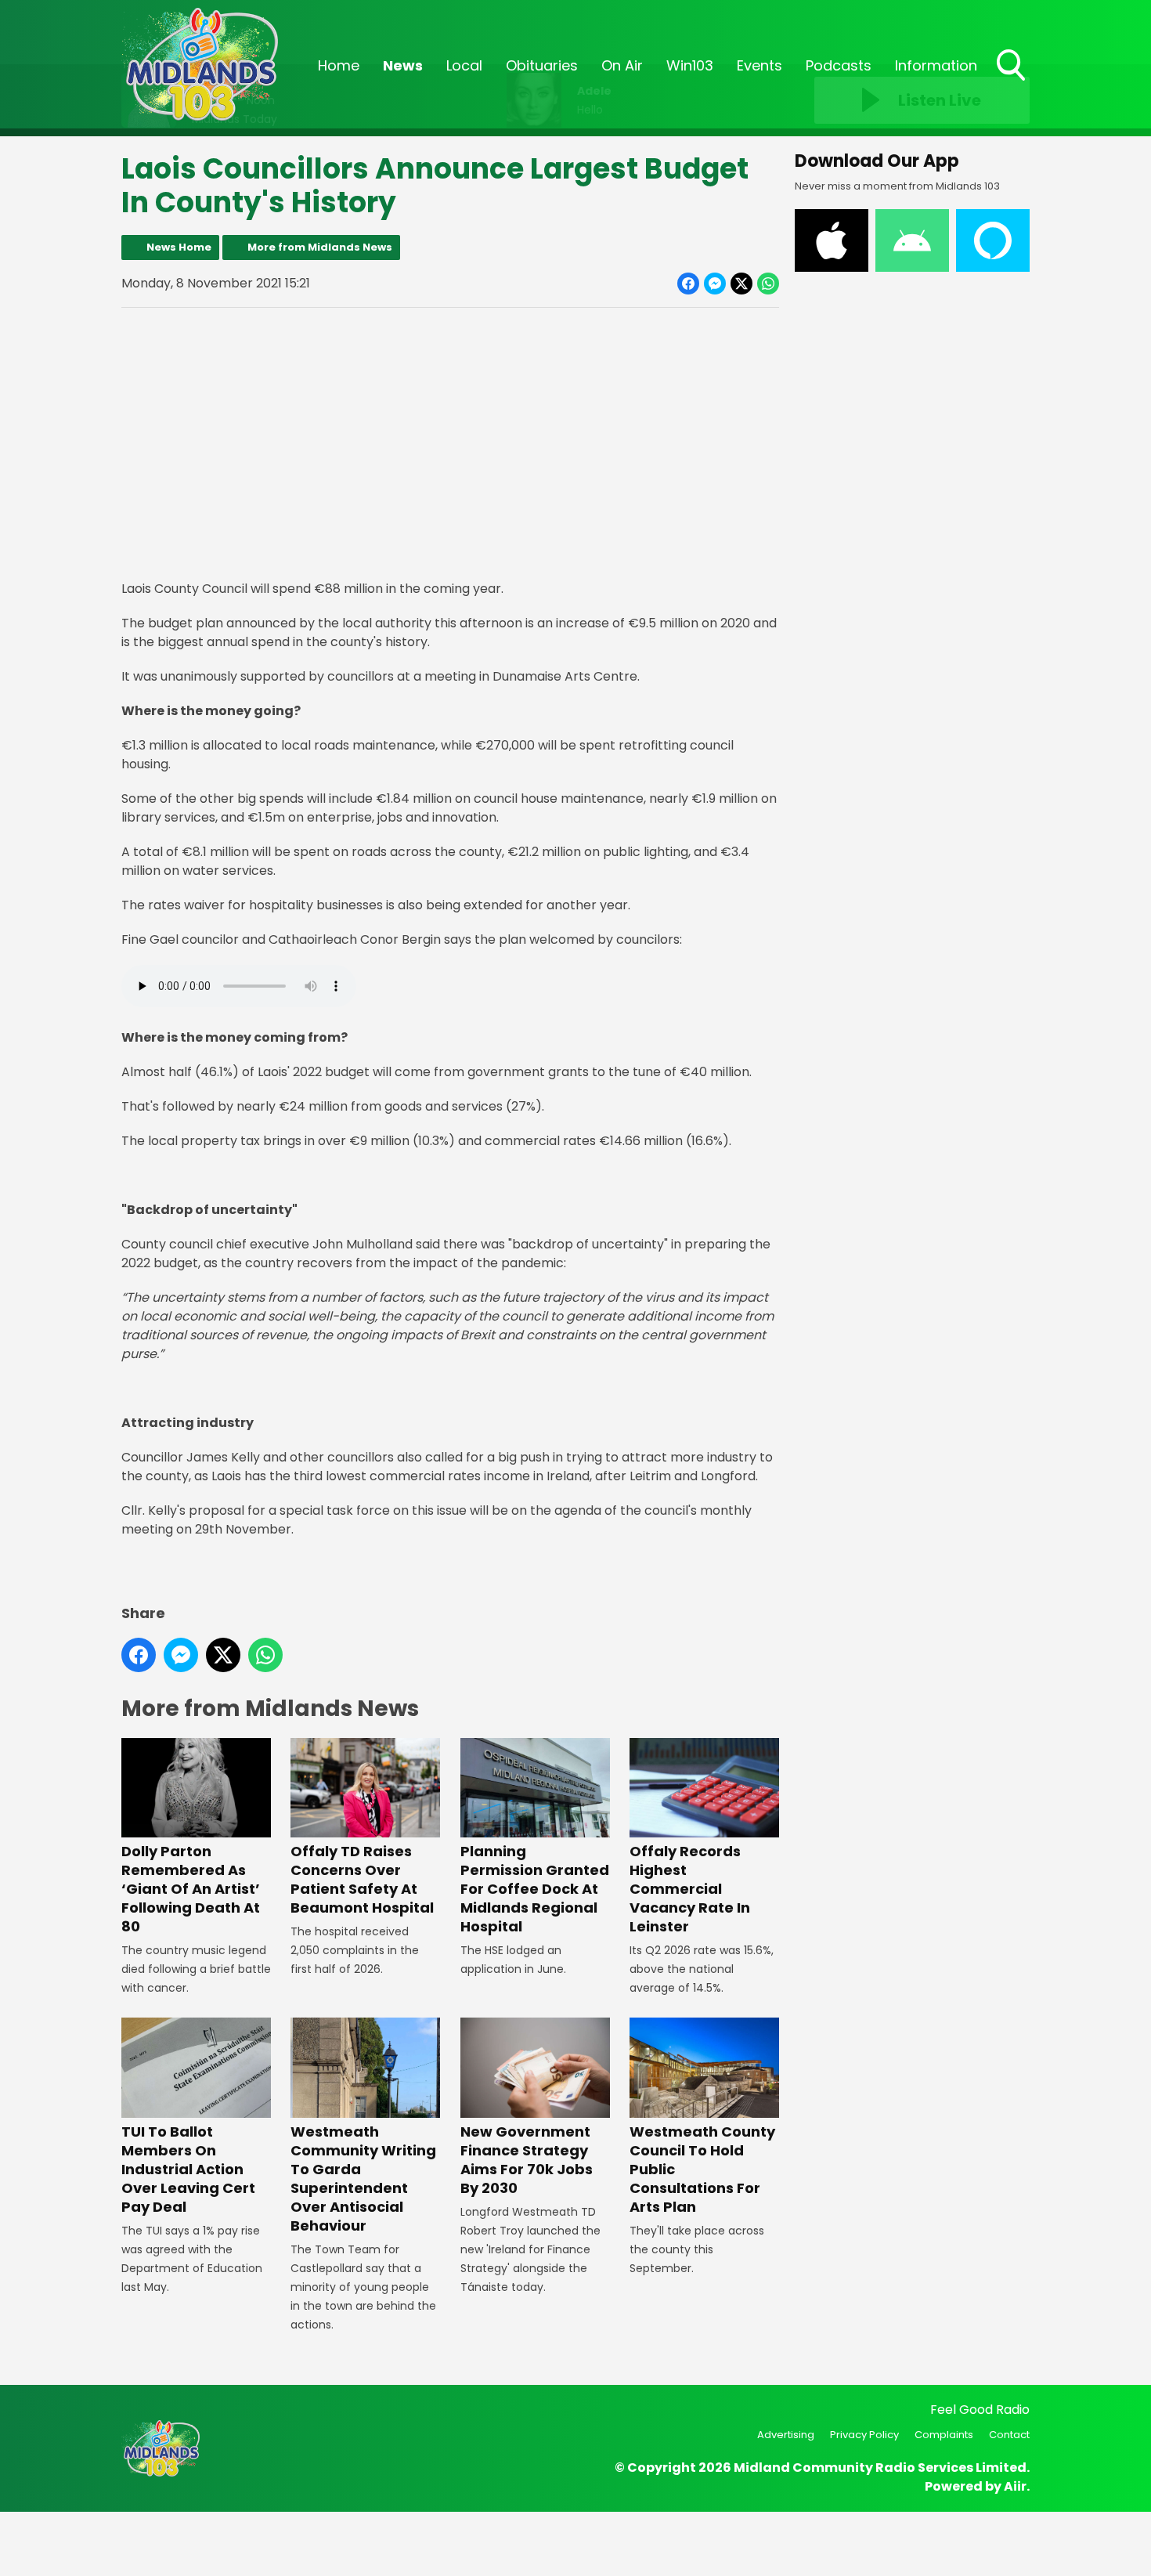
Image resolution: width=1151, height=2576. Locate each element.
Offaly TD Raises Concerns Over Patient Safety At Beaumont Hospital (362, 1879)
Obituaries (542, 65)
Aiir (1015, 2486)
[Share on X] (741, 284)
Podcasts (839, 65)
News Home (179, 247)
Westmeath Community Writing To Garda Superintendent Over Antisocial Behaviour (363, 2178)
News (403, 65)
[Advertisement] (450, 430)
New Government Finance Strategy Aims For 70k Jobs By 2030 (527, 2159)
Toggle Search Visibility (1012, 82)
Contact (1009, 2435)
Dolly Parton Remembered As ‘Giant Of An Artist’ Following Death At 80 (191, 1889)
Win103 (690, 65)
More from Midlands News (320, 247)
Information (936, 65)
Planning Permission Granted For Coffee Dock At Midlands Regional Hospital (535, 1889)
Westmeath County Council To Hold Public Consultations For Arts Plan (702, 2169)
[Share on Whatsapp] (768, 284)
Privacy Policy (864, 2435)
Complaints (944, 2435)
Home (339, 65)
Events (760, 65)
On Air (622, 65)
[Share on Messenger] (715, 284)
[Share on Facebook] (688, 284)
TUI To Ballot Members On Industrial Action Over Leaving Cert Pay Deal (188, 2169)
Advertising (786, 2435)
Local (464, 65)
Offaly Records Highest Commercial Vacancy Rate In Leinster (690, 1889)
